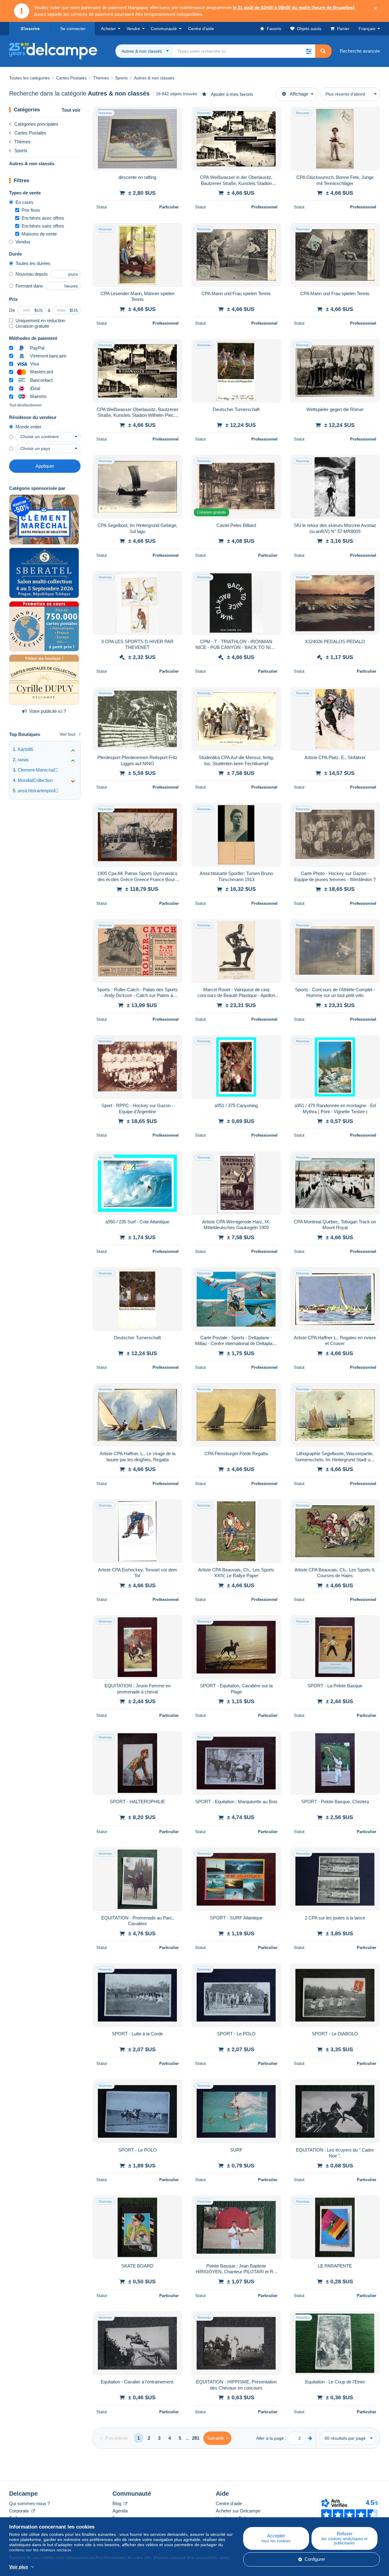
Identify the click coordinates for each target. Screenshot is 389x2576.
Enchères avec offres (43, 218)
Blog (117, 2503)
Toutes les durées (33, 263)
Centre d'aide (229, 2503)
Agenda (120, 2511)
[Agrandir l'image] (138, 139)
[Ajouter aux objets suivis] (174, 115)
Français (367, 29)
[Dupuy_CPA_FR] (44, 680)
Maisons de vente (39, 234)
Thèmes (22, 142)
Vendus (23, 242)
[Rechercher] (323, 51)
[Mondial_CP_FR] (44, 626)
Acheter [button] (108, 29)
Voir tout (67, 734)
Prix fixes (31, 210)
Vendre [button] (133, 29)
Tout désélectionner (25, 405)
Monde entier (28, 427)
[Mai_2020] (44, 520)
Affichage (299, 94)
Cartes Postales (30, 133)
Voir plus (19, 2567)
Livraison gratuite (32, 326)
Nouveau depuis (32, 274)
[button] (308, 51)
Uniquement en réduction (40, 321)
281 (196, 2438)
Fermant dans (29, 286)
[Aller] (310, 2438)
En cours (24, 202)
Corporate (20, 2511)
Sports (21, 150)
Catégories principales (36, 124)
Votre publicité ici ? (48, 711)
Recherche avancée (360, 51)
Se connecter (73, 29)
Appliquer (45, 466)
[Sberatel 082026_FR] (44, 573)
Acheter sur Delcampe (238, 2511)
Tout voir (71, 110)
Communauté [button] (164, 29)
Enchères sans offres (43, 226)
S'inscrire (30, 29)
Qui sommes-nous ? (29, 2503)
